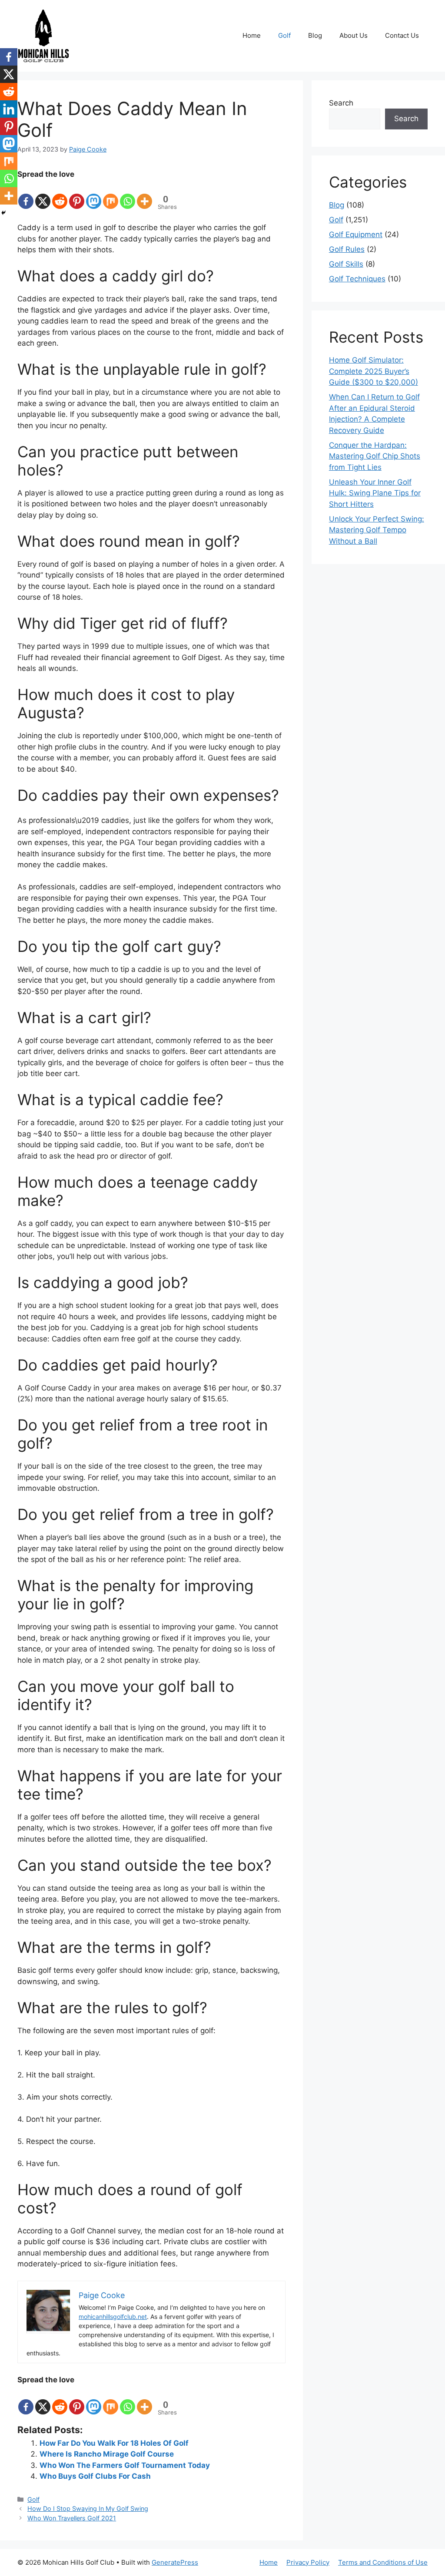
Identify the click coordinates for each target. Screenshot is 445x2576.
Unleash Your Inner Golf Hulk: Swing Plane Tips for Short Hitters (375, 493)
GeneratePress (175, 2562)
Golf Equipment (356, 234)
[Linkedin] (9, 109)
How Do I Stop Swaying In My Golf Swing (88, 2508)
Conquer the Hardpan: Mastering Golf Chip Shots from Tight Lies (375, 456)
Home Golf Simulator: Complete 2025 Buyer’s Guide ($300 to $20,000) (374, 371)
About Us (354, 35)
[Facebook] (26, 195)
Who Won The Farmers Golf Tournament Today (125, 2465)
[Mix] (111, 195)
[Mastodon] (94, 195)
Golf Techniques (357, 279)
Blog (315, 35)
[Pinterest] (77, 195)
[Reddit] (60, 195)
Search (341, 103)
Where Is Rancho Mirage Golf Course (107, 2454)
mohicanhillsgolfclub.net (113, 2317)
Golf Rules (347, 249)
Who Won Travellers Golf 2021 (72, 2518)
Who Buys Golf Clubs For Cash (95, 2476)
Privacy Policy (308, 2562)
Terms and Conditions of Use (383, 2562)
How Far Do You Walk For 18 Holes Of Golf (114, 2443)
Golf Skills (346, 264)
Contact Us (402, 35)
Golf (284, 35)
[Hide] (3, 213)
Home (252, 35)
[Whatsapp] (128, 195)
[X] (43, 195)
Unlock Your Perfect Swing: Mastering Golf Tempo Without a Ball (377, 530)
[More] (144, 195)
